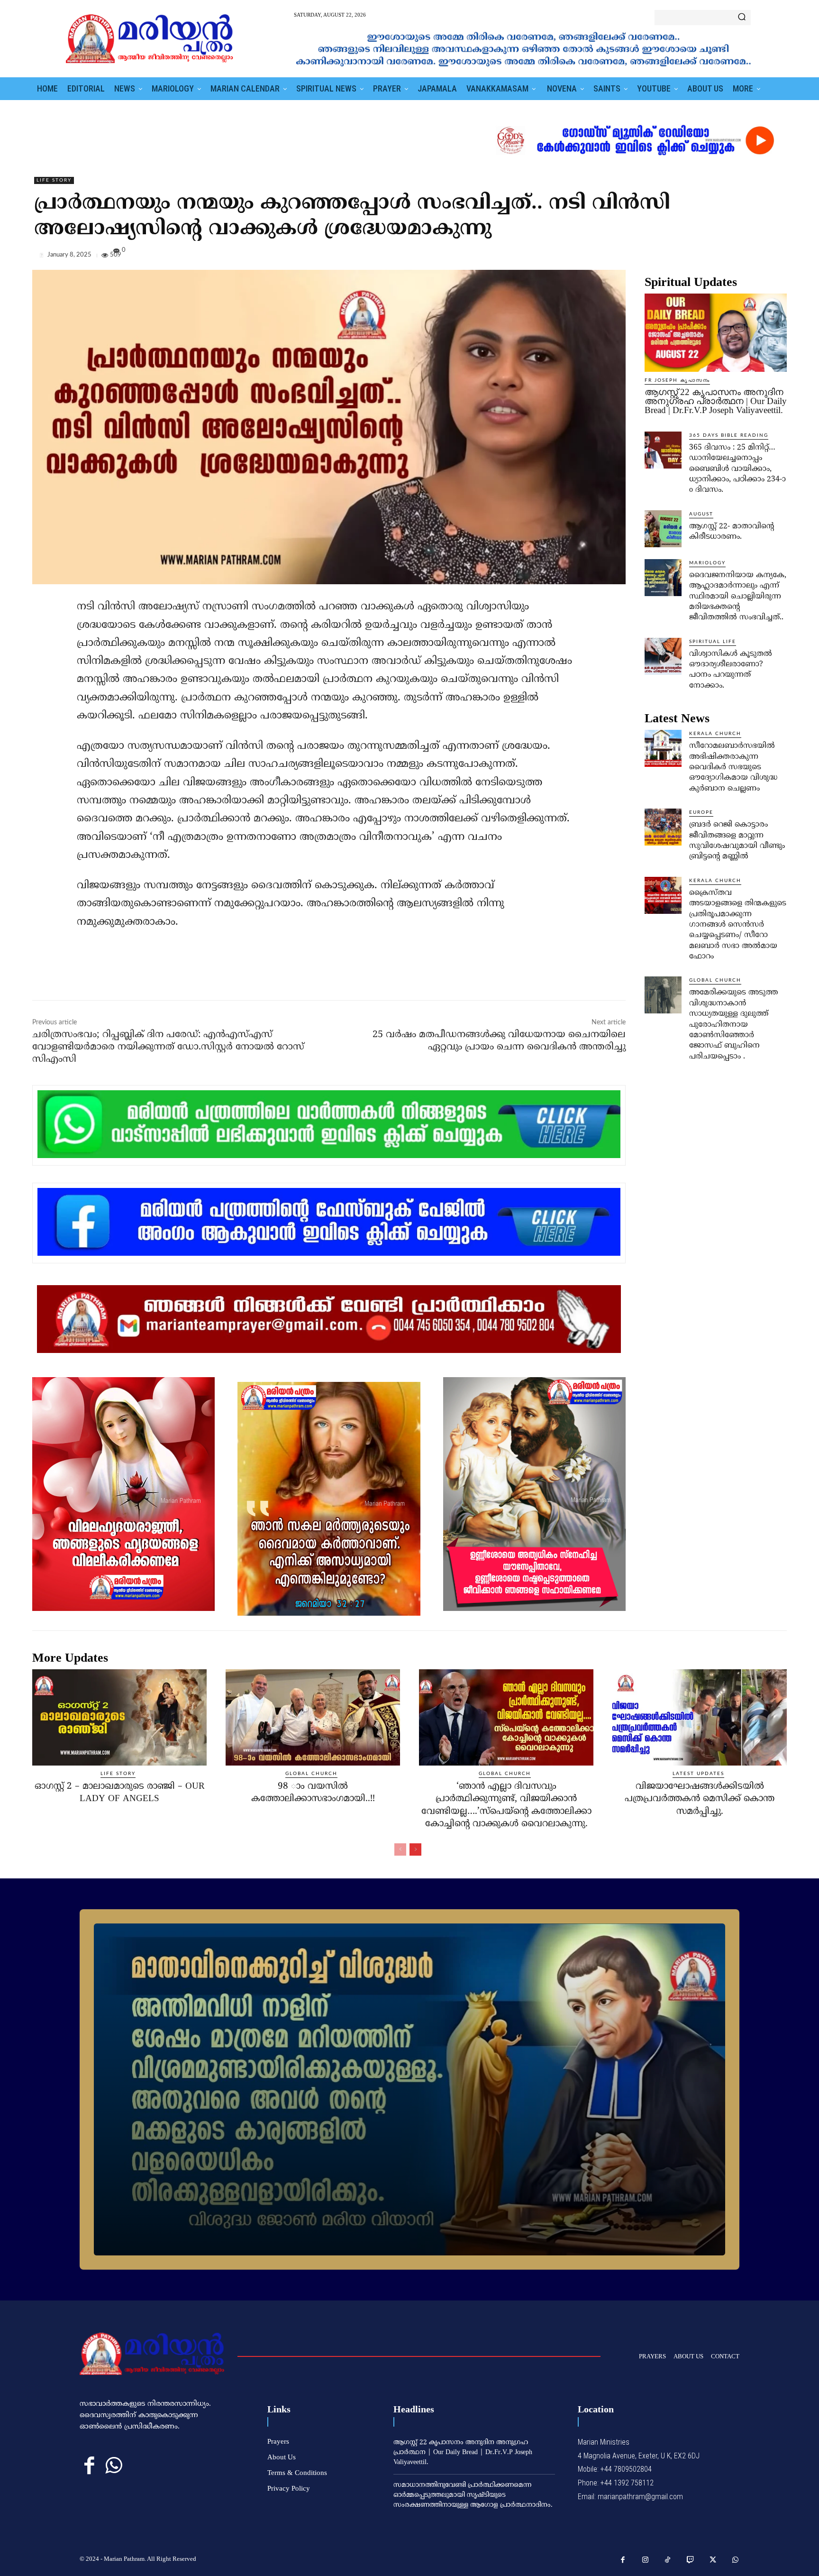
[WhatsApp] (777, 257)
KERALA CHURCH (715, 734)
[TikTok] (668, 2560)
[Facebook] (712, 257)
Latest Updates (698, 1774)
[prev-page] (400, 1849)
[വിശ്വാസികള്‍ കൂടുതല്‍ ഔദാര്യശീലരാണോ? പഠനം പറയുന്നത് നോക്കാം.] (663, 656)
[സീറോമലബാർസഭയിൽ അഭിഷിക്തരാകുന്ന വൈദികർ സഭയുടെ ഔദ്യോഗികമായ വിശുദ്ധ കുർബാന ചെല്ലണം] (663, 748)
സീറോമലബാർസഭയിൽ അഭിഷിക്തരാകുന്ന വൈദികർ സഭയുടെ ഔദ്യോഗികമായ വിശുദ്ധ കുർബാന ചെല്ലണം (733, 767)
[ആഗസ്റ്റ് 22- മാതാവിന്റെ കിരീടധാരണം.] (663, 529)
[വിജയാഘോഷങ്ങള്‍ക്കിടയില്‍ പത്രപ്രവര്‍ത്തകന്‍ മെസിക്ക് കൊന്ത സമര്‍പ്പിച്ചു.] (700, 1717)
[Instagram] (646, 2560)
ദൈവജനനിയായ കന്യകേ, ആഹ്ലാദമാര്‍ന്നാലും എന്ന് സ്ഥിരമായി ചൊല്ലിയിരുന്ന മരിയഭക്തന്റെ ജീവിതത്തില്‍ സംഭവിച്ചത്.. (738, 597)
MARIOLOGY (707, 563)
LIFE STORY (54, 180)
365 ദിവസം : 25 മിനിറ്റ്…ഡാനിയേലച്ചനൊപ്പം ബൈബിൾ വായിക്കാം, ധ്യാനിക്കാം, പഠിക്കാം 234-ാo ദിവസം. (737, 469)
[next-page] (415, 1849)
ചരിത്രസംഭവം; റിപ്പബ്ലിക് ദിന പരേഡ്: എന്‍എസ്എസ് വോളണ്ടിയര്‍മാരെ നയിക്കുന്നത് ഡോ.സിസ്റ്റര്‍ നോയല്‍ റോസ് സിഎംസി (168, 1047)
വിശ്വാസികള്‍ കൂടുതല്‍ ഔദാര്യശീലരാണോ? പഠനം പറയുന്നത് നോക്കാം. (731, 670)
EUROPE (701, 812)
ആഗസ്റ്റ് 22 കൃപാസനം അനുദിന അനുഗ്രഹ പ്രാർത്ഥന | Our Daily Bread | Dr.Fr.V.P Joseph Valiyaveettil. (716, 401)
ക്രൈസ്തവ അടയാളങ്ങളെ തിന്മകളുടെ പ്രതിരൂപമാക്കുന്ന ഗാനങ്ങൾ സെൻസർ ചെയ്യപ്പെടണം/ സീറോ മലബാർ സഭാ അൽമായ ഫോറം (738, 925)
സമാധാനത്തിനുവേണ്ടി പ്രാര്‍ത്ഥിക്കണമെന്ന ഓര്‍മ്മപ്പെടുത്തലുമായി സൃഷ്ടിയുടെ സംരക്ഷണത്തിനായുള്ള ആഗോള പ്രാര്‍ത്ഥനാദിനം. (473, 2495)
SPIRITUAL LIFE (713, 642)
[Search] (742, 18)
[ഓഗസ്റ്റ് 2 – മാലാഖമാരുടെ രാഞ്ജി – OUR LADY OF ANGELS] (119, 1717)
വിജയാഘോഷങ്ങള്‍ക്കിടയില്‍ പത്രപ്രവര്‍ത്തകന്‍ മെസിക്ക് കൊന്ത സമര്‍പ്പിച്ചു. (700, 1799)
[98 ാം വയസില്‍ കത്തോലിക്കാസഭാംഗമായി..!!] (313, 1717)
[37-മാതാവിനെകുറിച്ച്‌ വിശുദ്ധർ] (409, 2089)
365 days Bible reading (729, 435)
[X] (734, 257)
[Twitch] (691, 2560)
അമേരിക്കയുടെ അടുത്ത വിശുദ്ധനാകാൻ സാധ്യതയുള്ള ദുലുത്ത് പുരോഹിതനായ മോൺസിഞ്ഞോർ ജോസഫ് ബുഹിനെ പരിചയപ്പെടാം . (733, 1024)
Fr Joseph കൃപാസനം (677, 380)
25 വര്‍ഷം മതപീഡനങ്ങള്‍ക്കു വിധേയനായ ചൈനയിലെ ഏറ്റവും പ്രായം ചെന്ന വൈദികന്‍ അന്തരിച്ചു (499, 1041)
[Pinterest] (755, 257)
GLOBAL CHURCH (715, 980)
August (701, 514)
